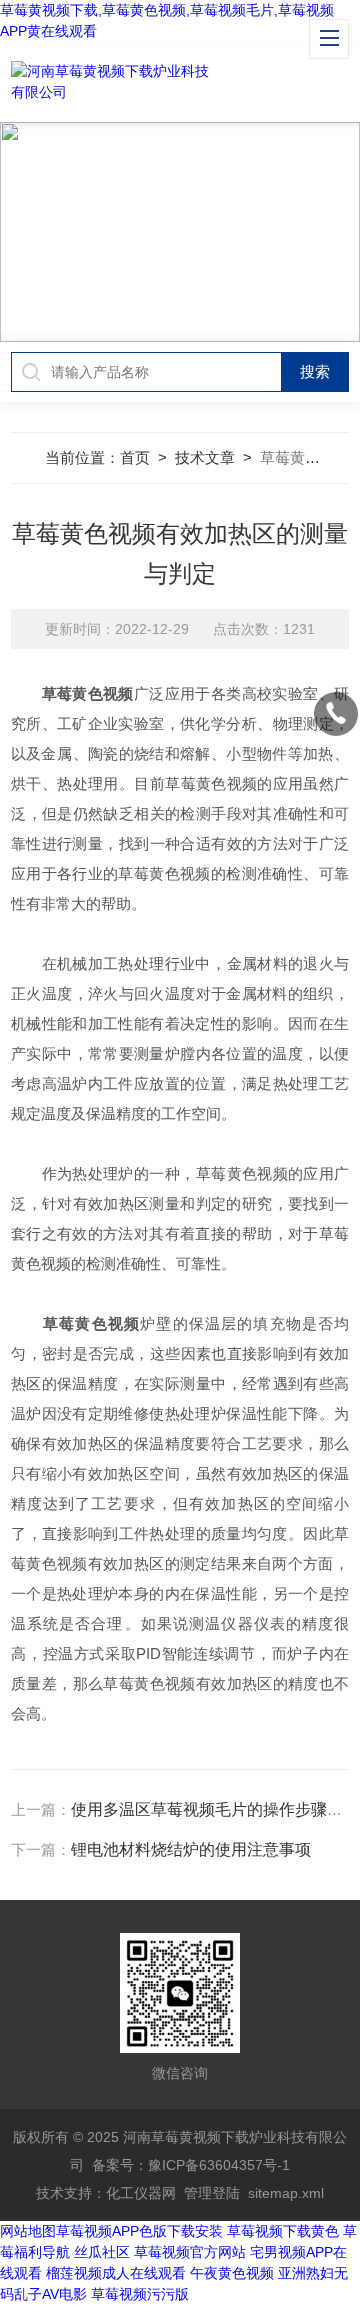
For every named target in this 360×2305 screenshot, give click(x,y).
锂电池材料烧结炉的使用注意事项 (191, 1849)
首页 (135, 457)
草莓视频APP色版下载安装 (139, 2231)
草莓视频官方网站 (190, 2252)
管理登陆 (212, 2193)
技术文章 (205, 457)
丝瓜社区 (102, 2252)
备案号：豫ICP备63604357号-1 (191, 2165)
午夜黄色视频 (232, 2273)
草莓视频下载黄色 (283, 2231)
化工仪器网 (141, 2193)
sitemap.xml (286, 2193)
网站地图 (28, 2231)
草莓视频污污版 (140, 2294)
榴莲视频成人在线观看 (116, 2273)
